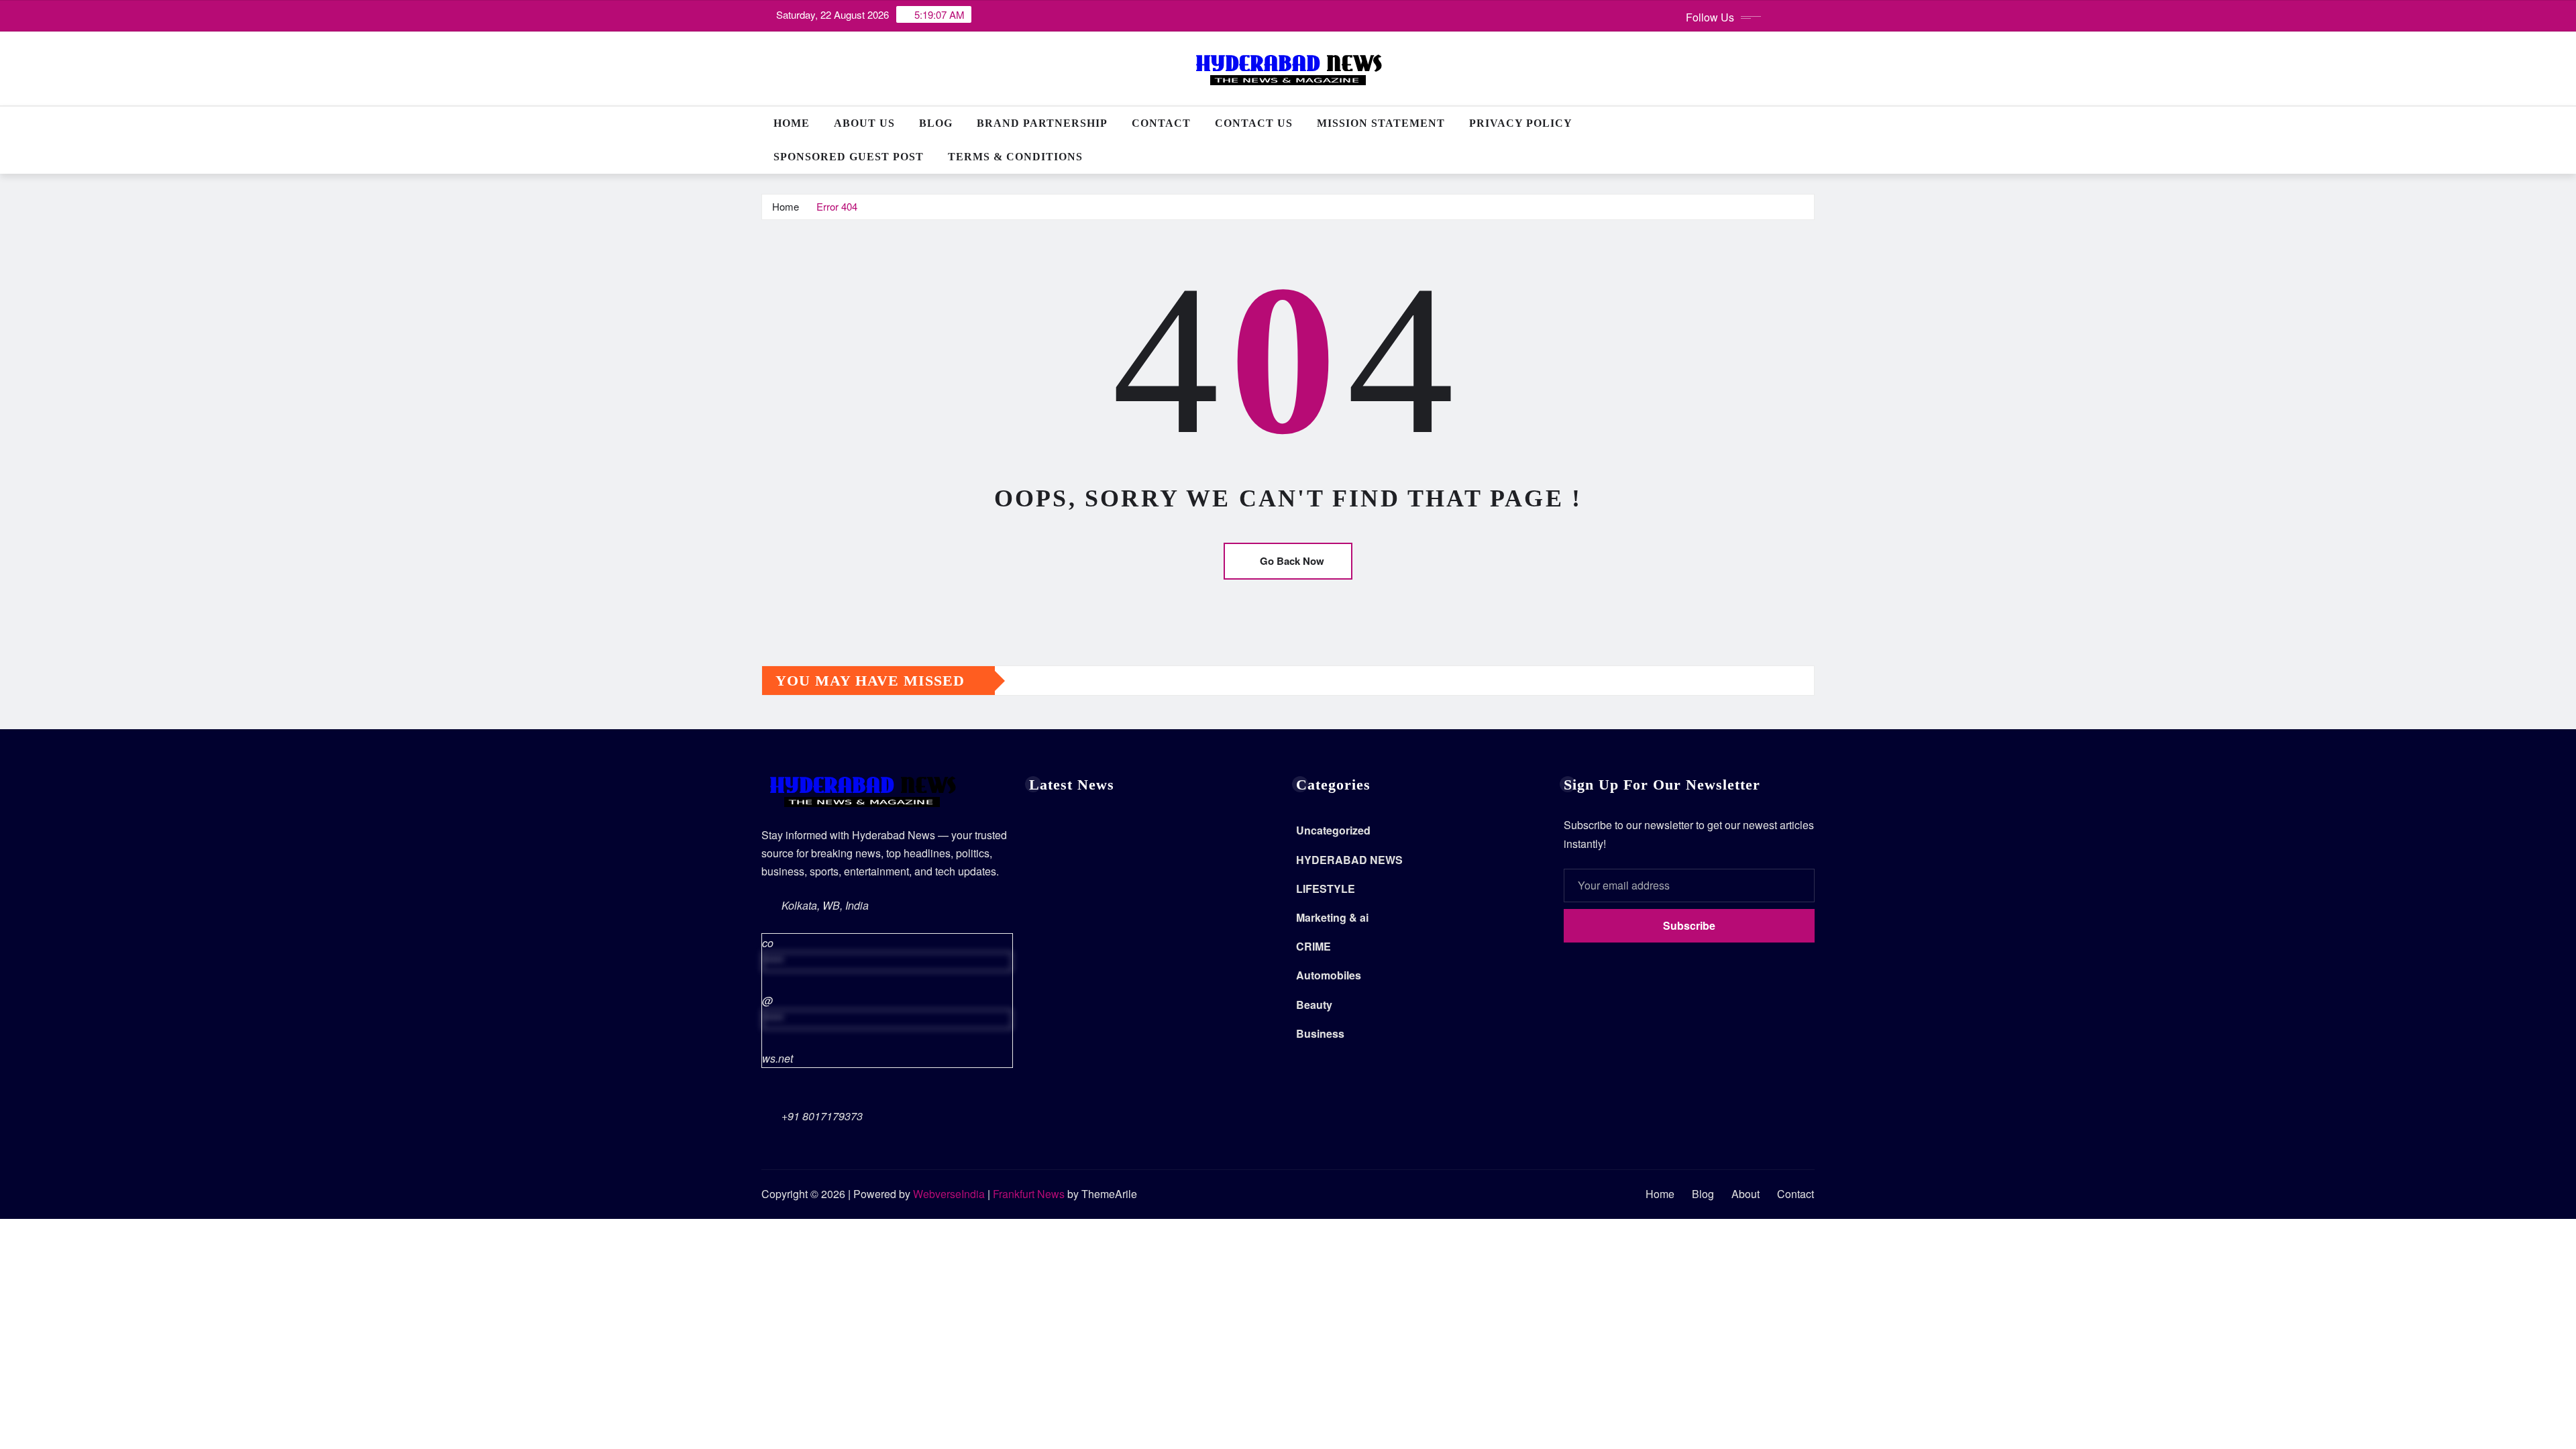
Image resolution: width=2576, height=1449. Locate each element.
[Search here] (1811, 123)
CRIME (1313, 946)
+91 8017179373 (822, 1116)
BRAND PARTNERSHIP (1042, 123)
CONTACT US (1254, 123)
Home (792, 123)
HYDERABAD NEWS (1349, 860)
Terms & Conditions (1015, 157)
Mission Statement (1381, 123)
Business (1320, 1033)
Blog (936, 123)
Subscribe (1689, 925)
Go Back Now (1292, 561)
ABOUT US (864, 123)
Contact (1161, 123)
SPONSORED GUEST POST (849, 157)
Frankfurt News (1029, 1194)
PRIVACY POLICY (1521, 123)
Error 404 (837, 206)
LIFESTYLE (1326, 889)
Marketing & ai (1332, 917)
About (1746, 1194)
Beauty (1314, 1005)
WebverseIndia (949, 1194)
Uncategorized (1333, 830)
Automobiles (1329, 975)
